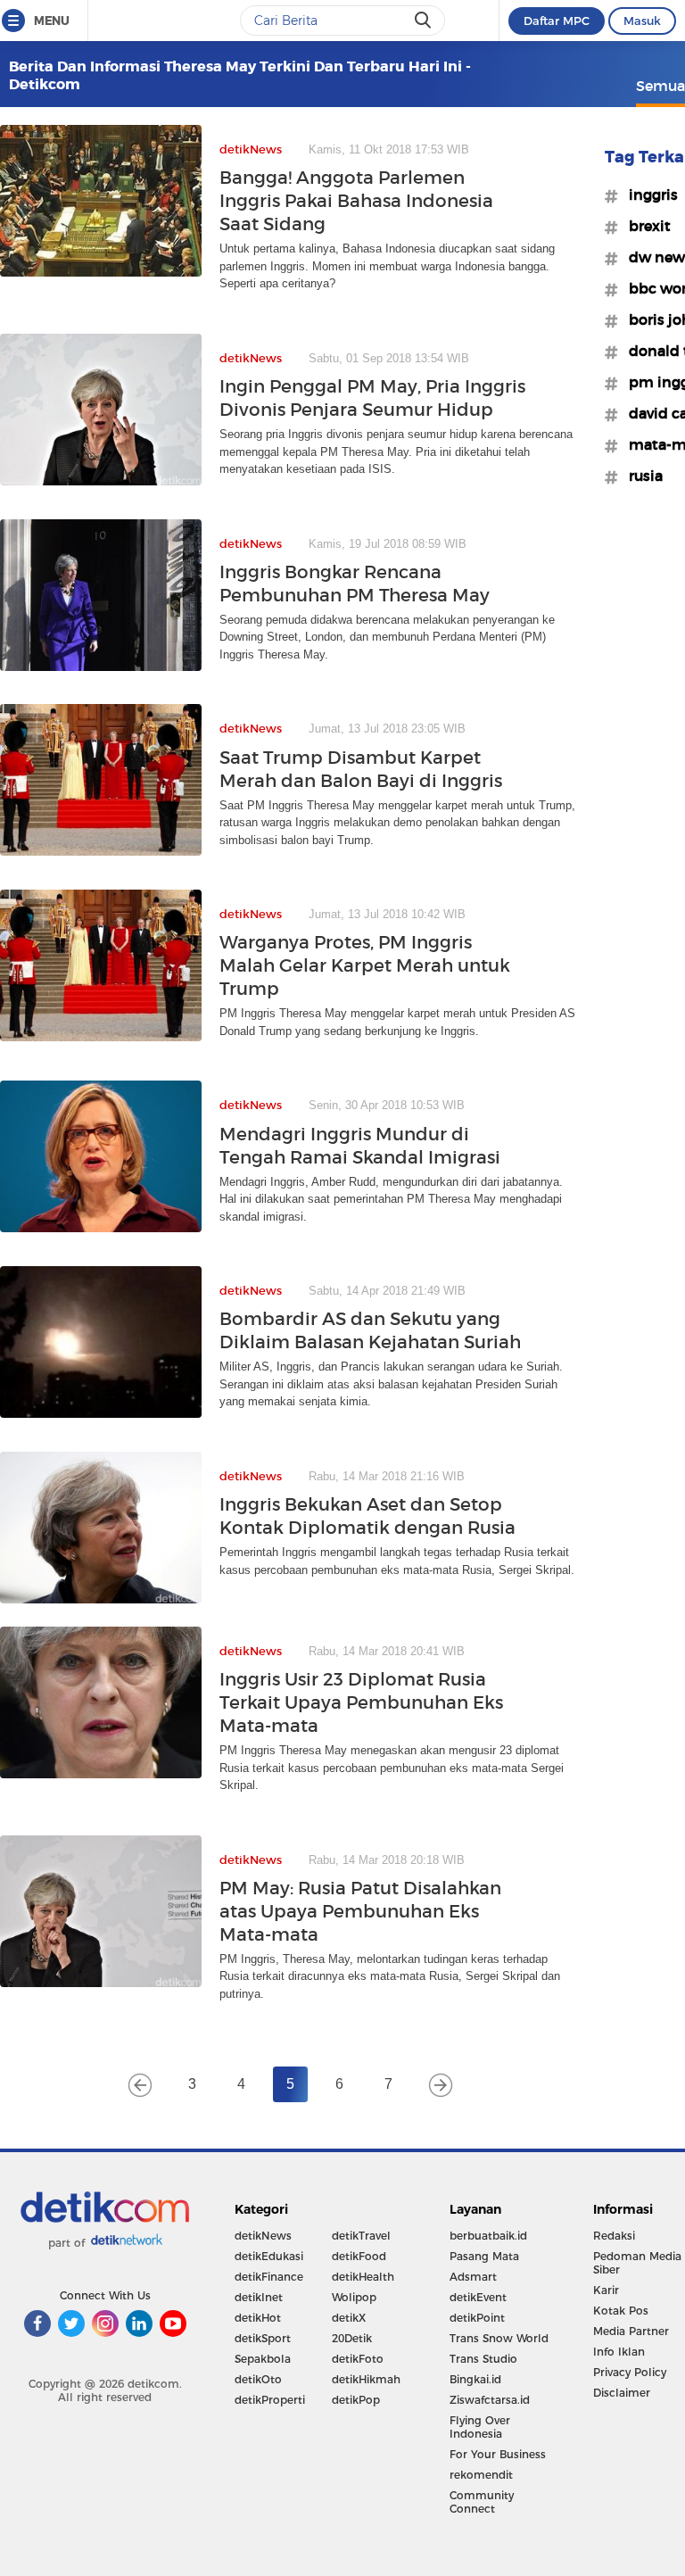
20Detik (352, 2338)
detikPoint (477, 2318)
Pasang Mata (484, 2256)
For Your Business (498, 2454)
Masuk (642, 21)
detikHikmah (366, 2379)
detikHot (258, 2318)
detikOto (258, 2379)
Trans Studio (483, 2359)
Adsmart (473, 2277)
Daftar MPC (557, 21)
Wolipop (354, 2297)
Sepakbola (263, 2359)
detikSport (263, 2338)
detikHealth (363, 2277)
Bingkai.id (475, 2379)
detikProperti (270, 2400)
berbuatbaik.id (488, 2236)
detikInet (259, 2297)
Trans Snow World (499, 2338)
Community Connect (482, 2502)
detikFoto (358, 2359)
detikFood (359, 2256)
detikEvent (478, 2297)
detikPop (356, 2400)
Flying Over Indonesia (480, 2427)
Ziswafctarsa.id (490, 2400)
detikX (349, 2318)
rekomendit (481, 2475)
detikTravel (361, 2236)
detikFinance (269, 2277)
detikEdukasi (269, 2256)
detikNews (263, 2236)
